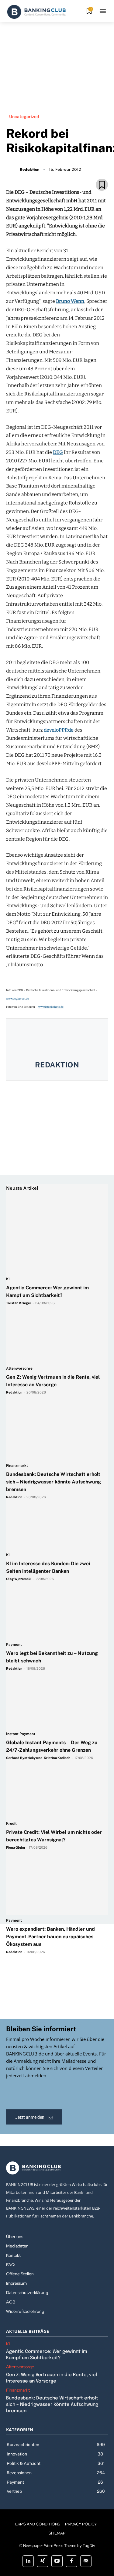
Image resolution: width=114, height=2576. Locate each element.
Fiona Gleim (16, 1847)
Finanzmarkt (17, 1466)
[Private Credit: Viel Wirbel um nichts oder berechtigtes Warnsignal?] (54, 1763)
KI (8, 1279)
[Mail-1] (86, 2561)
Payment (14, 1645)
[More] (92, 171)
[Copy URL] (78, 171)
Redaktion (57, 1065)
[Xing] (42, 2561)
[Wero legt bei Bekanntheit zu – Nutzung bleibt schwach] (54, 1584)
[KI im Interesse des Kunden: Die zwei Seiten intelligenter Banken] (54, 1495)
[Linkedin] (50, 171)
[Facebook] (36, 171)
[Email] (22, 171)
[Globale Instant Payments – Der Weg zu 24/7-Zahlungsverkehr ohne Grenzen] (54, 1674)
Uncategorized (24, 117)
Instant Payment (21, 1734)
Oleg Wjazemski (19, 1579)
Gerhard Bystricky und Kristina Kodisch (38, 1758)
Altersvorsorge (19, 1369)
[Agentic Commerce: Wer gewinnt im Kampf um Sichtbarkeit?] (54, 1219)
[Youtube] (57, 2561)
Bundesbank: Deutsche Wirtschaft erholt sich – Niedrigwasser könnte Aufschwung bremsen (54, 1482)
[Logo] (36, 12)
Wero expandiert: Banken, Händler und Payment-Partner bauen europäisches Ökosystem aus (50, 1937)
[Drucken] (64, 171)
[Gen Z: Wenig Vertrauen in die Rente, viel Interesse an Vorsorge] (54, 1308)
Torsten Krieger (19, 1303)
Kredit (11, 1824)
